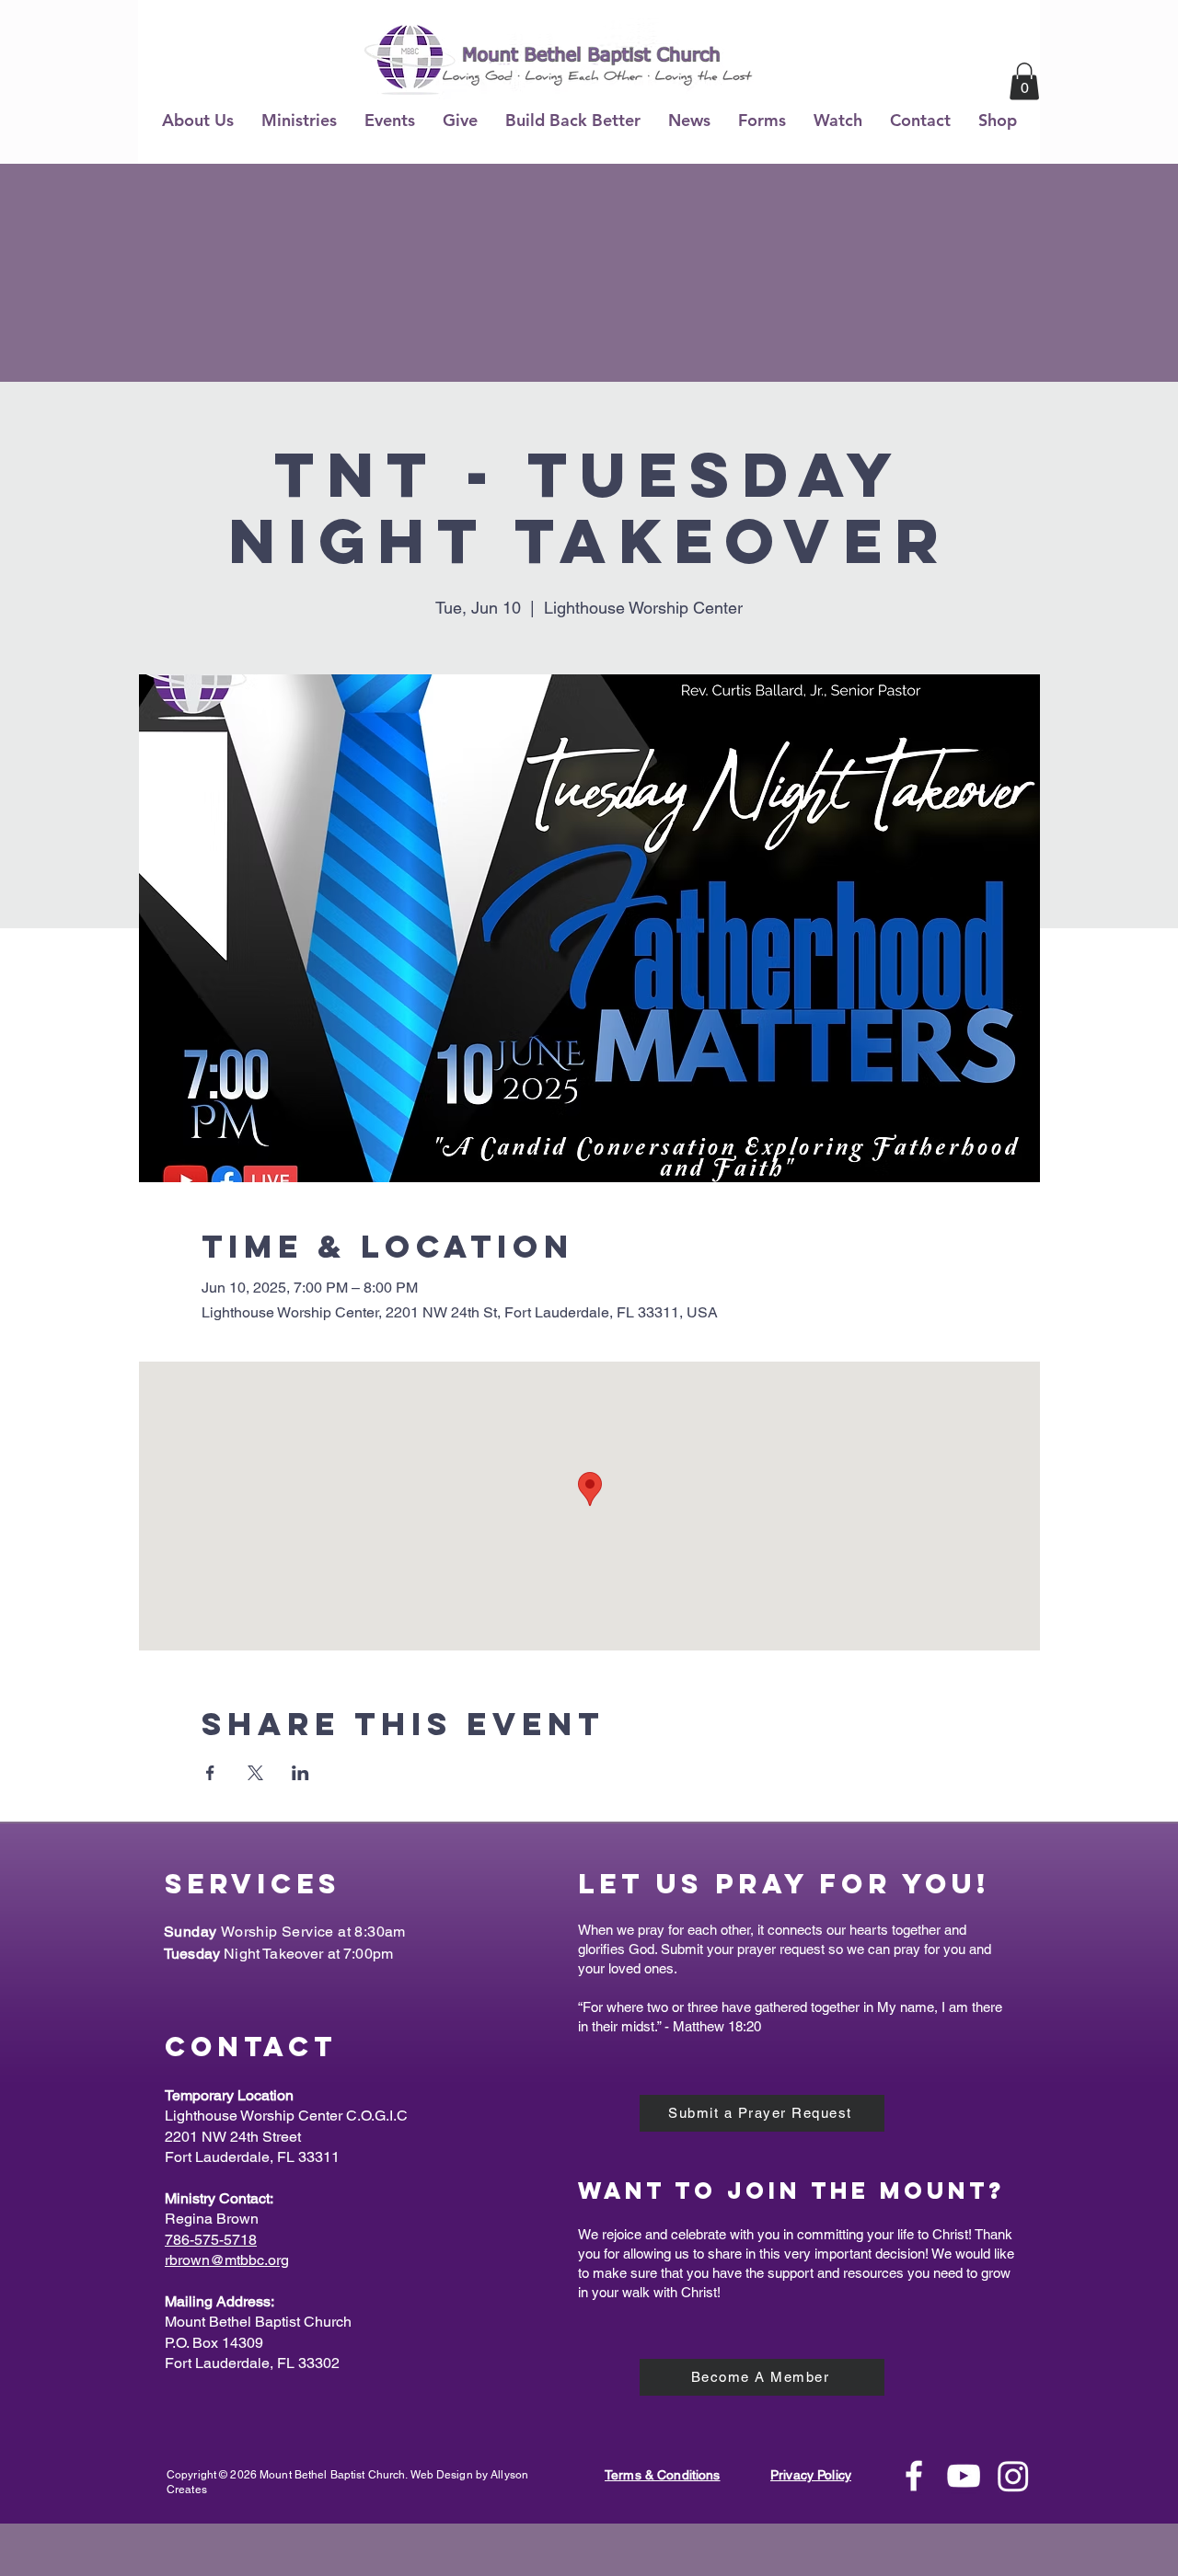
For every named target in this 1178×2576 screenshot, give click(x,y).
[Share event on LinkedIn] (300, 1773)
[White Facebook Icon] (914, 2476)
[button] (198, 120)
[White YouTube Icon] (964, 2476)
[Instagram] (1013, 2476)
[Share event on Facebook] (210, 1773)
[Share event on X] (255, 1773)
